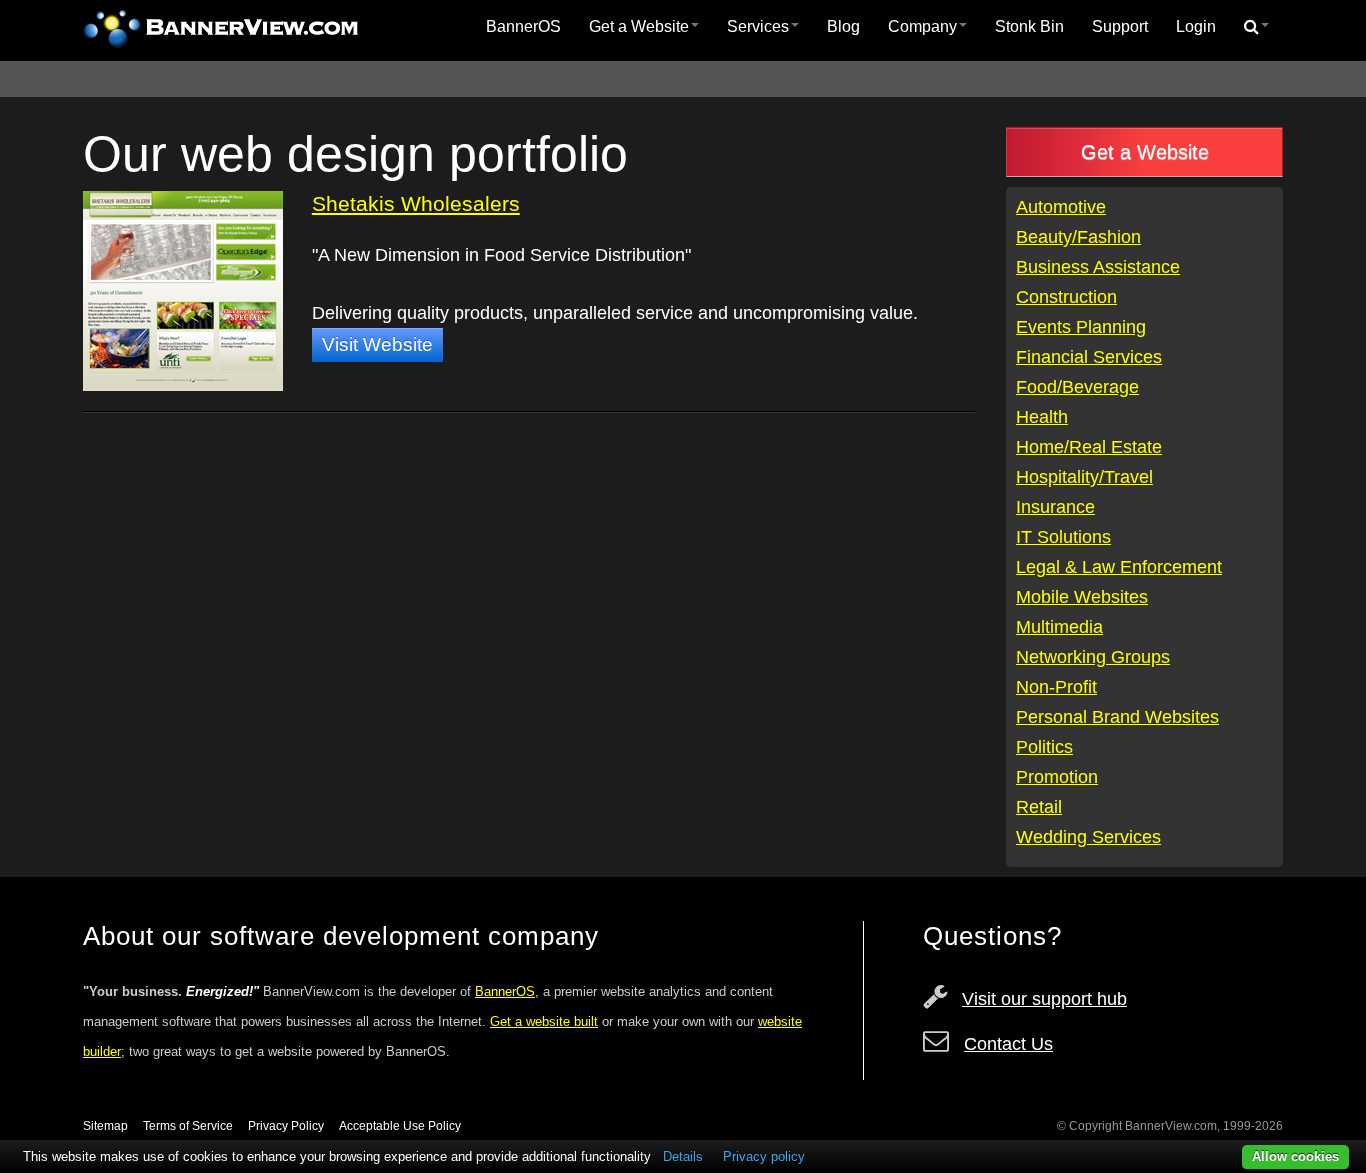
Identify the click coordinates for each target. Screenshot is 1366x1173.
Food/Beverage (1077, 387)
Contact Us (1008, 1044)
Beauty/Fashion (1078, 237)
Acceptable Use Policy (400, 1126)
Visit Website (377, 344)
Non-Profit (1056, 687)
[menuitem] (523, 27)
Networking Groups (1093, 657)
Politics (1044, 747)
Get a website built (544, 1021)
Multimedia (1059, 627)
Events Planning (1081, 327)
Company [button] (922, 26)
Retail (1039, 807)
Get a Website (1145, 152)
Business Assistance (1098, 267)
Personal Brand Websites (1117, 717)
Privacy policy (764, 1156)
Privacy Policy (286, 1126)
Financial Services (1089, 357)
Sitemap (105, 1126)
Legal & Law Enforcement (1119, 567)
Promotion (1057, 777)
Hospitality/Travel (1084, 477)
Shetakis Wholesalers (416, 203)
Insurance (1055, 507)
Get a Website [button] (639, 26)
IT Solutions (1063, 537)
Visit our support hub (1044, 999)
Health (1042, 417)
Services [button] (758, 26)
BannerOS (523, 26)
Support (1120, 26)
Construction (1066, 297)
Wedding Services (1088, 837)
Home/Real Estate (1089, 447)
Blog (843, 26)
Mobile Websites (1082, 597)
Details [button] (683, 1156)
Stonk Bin (1029, 26)
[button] (1256, 27)
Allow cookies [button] (1295, 1156)
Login (1196, 26)
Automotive (1061, 207)
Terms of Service (188, 1126)
